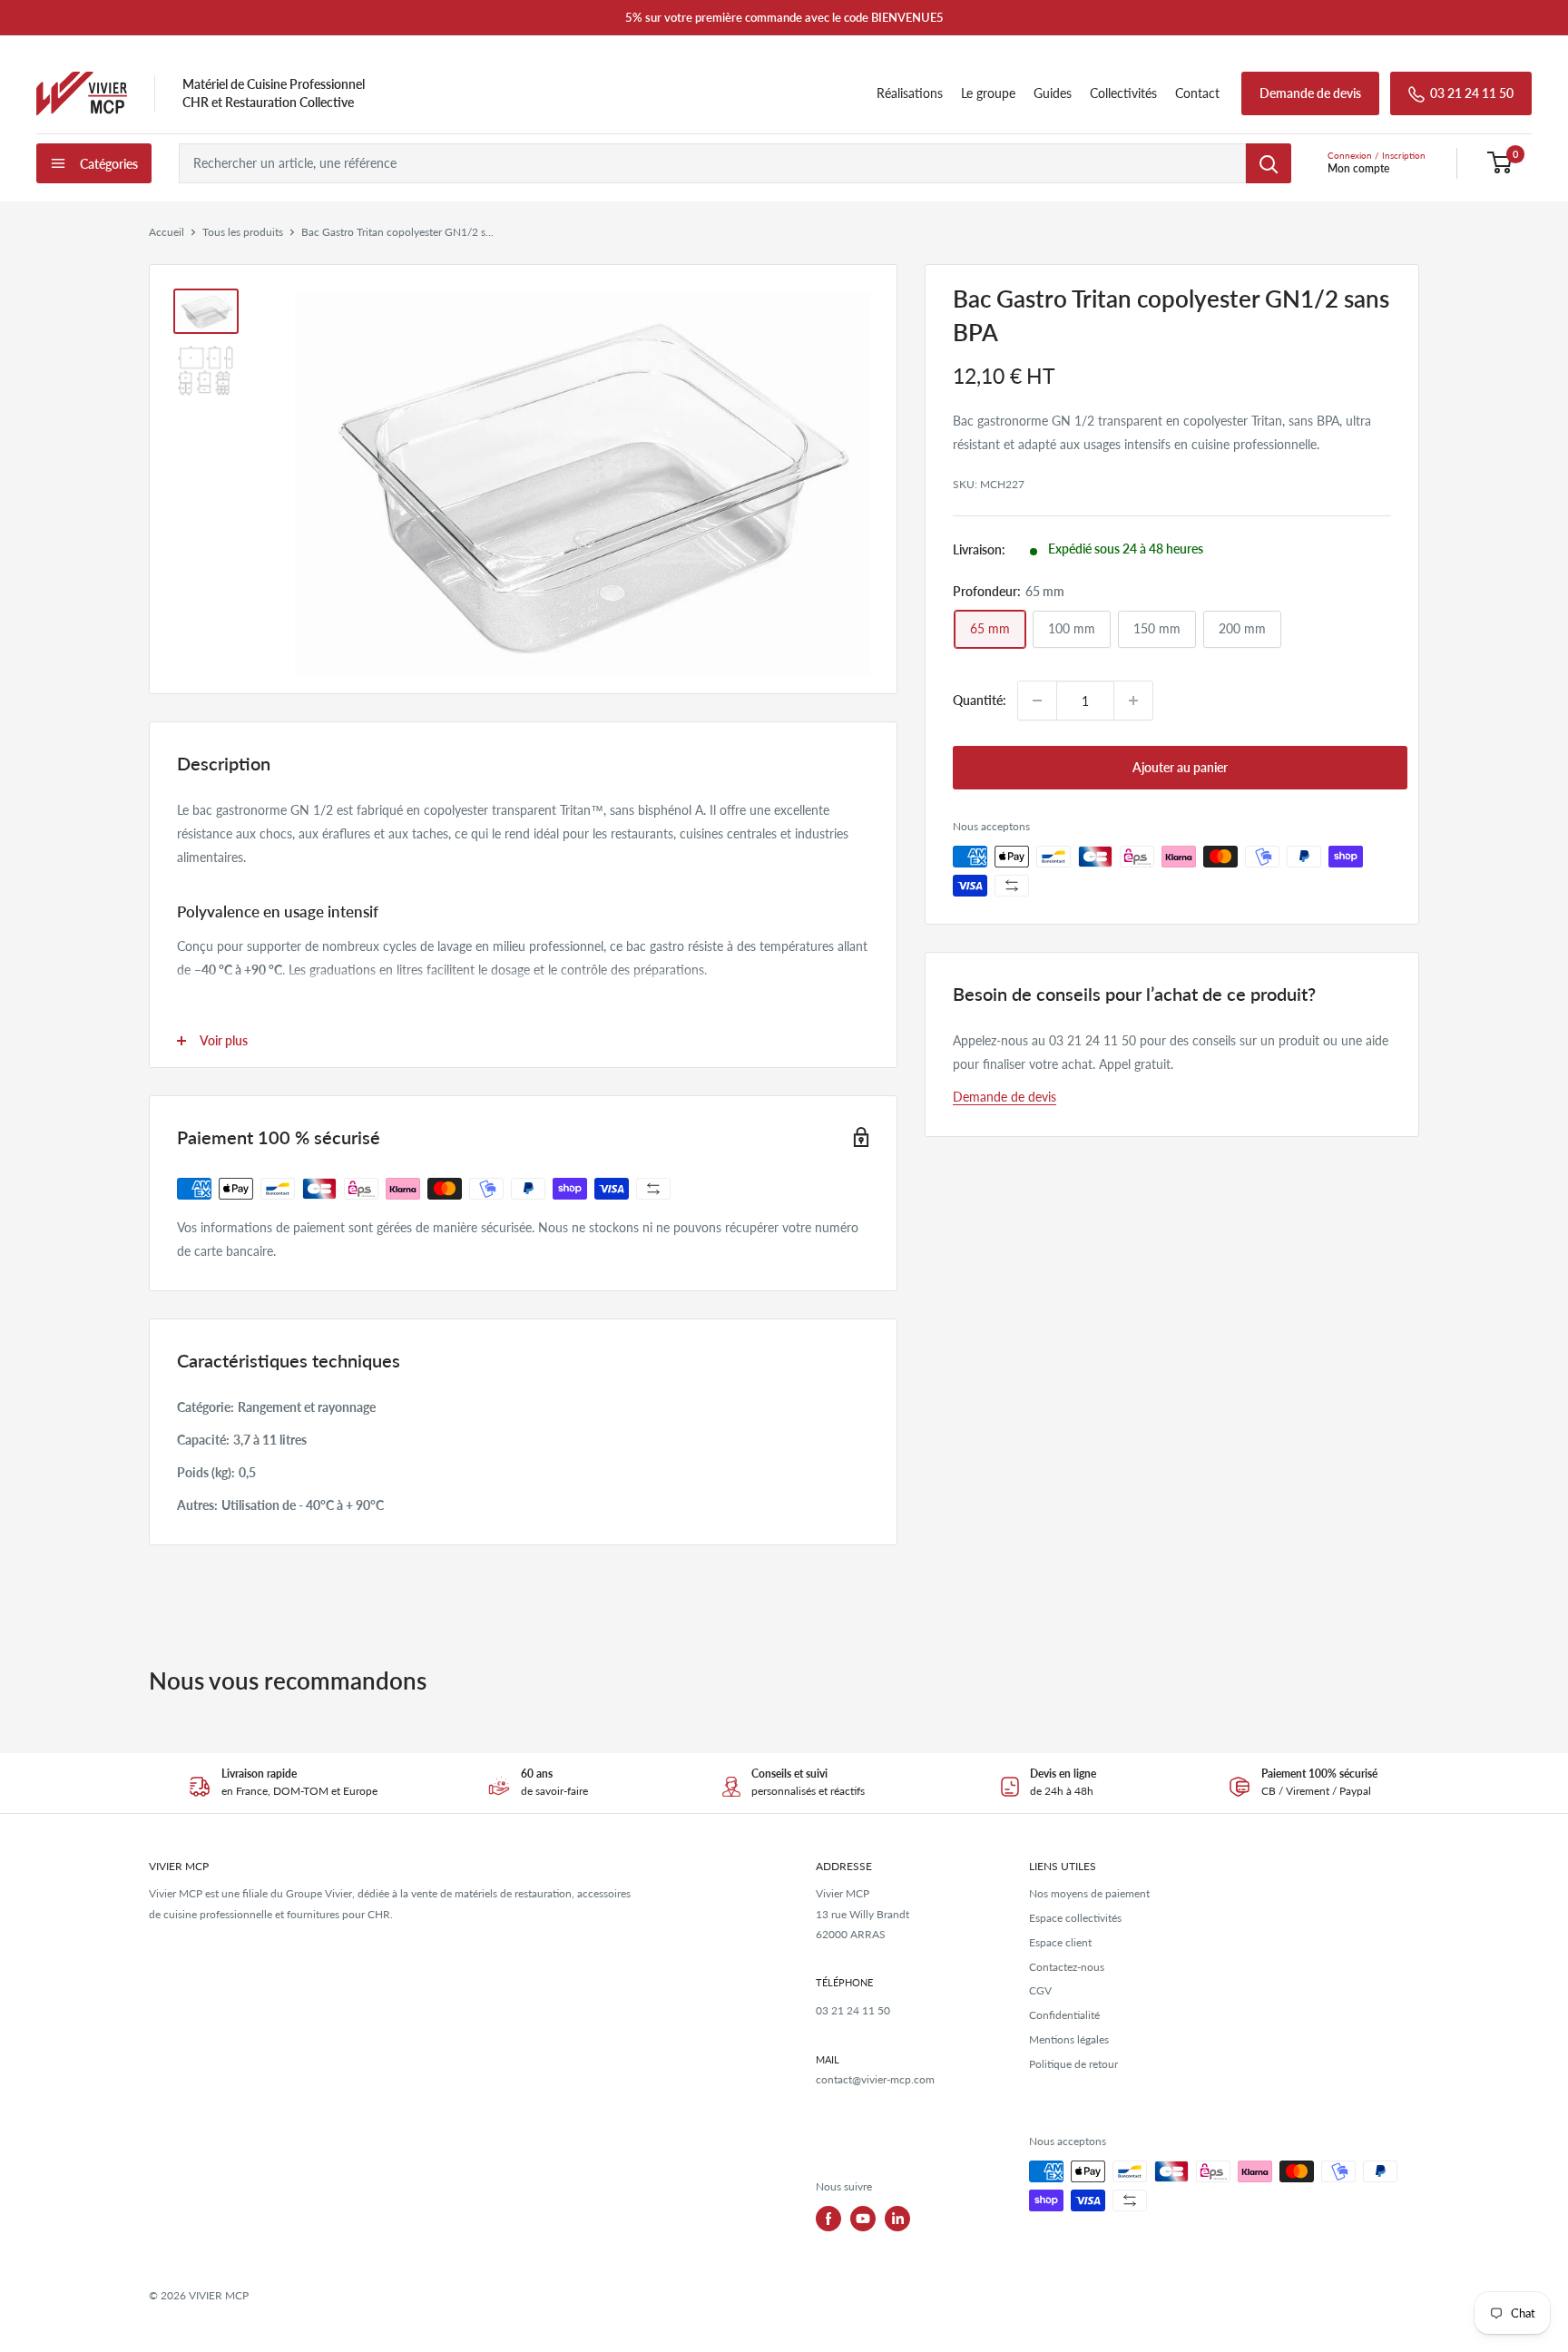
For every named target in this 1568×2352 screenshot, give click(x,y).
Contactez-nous (1067, 1967)
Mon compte (1358, 168)
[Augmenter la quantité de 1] (1133, 701)
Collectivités (1123, 93)
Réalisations (910, 93)
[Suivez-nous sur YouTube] (863, 2219)
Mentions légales (1069, 2039)
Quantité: (980, 699)
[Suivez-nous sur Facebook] (828, 2219)
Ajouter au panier (1180, 767)
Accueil (167, 232)
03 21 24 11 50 (1472, 93)
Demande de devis (1310, 93)
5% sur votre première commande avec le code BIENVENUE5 (784, 17)
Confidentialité (1064, 2015)
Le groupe (988, 93)
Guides (1053, 93)
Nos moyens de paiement (1089, 1893)
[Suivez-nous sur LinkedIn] (897, 2219)
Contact (1197, 93)
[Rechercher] (1269, 163)
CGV (1040, 1990)
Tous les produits (243, 232)
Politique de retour (1073, 2064)
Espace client (1060, 1942)
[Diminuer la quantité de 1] (1037, 701)
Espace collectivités (1075, 1918)
